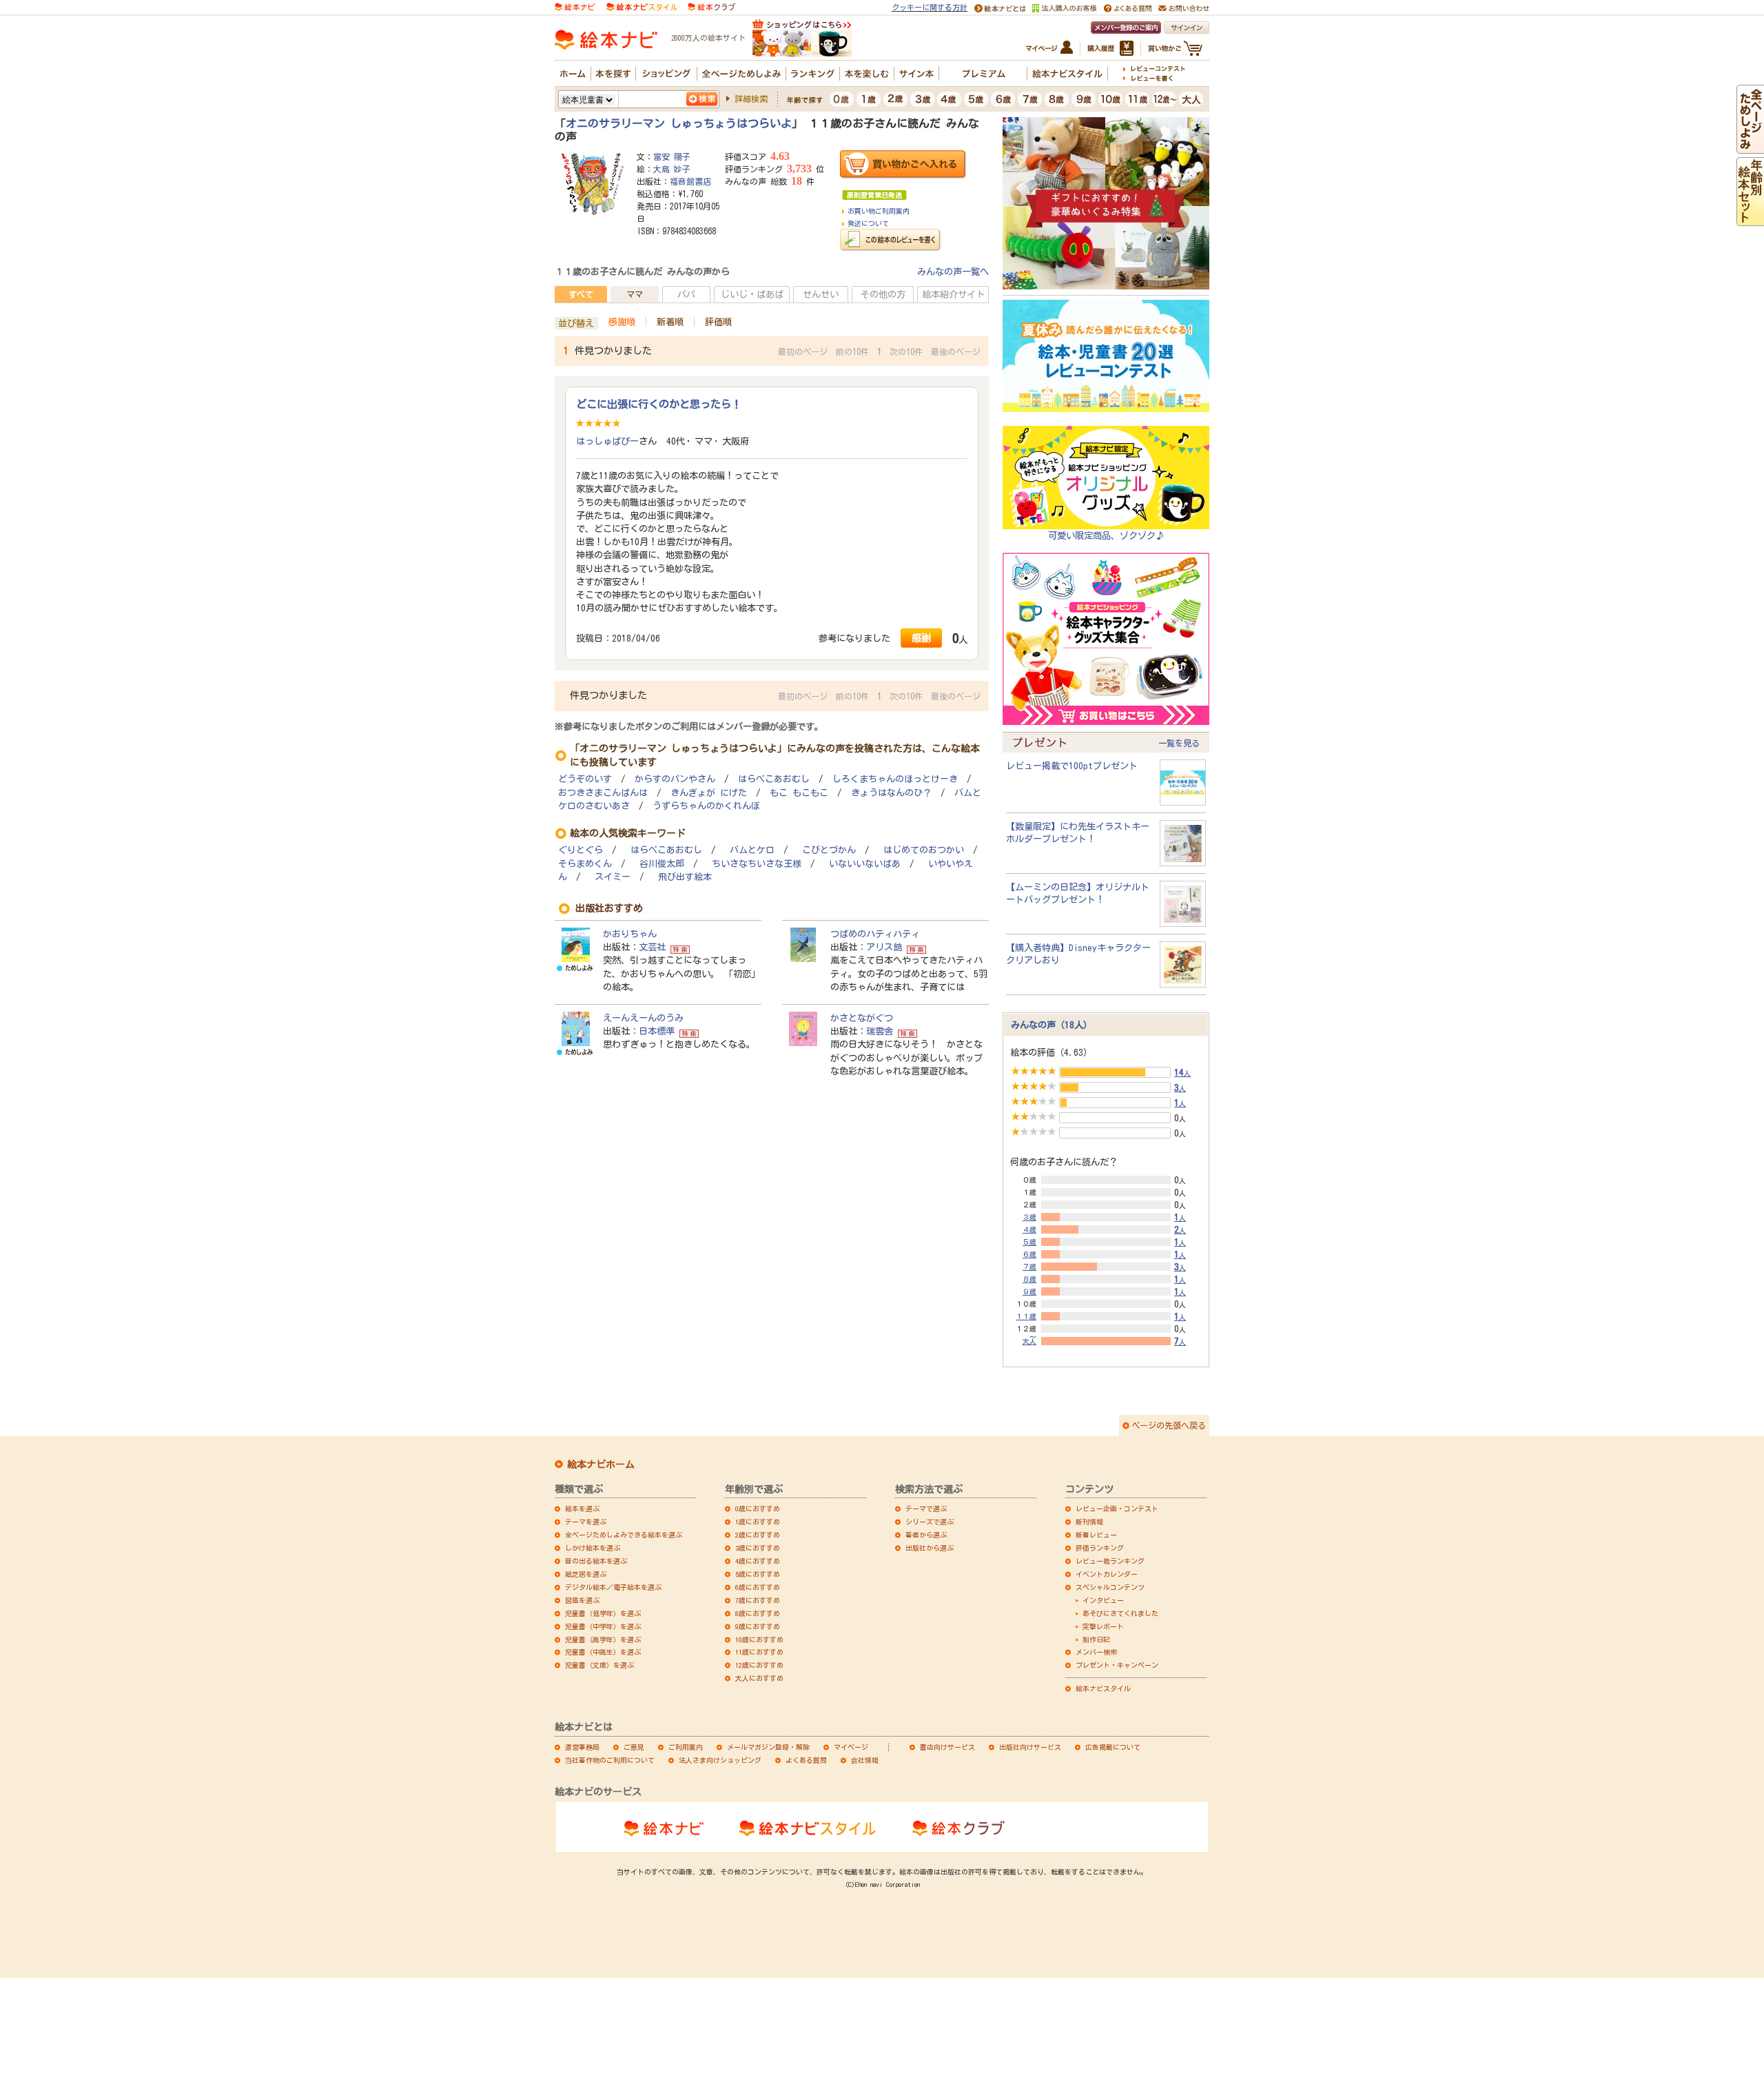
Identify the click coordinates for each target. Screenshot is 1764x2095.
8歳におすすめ (758, 1613)
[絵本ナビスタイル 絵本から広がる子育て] (642, 6)
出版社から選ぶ (930, 1548)
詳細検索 (751, 99)
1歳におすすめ (758, 1522)
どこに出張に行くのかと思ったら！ (659, 404)
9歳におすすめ (758, 1626)
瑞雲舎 (880, 1031)
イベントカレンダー (1107, 1574)
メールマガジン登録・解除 (768, 1747)
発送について (868, 223)
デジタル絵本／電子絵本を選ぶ (613, 1587)
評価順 (718, 322)
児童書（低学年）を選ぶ (603, 1613)
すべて (581, 294)
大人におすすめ (759, 1678)
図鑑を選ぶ (582, 1600)
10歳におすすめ (759, 1639)
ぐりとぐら (581, 850)
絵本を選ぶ (582, 1509)
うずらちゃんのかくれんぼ (706, 806)
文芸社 (652, 947)
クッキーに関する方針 (930, 7)
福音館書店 (690, 181)
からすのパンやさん (675, 779)
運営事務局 (582, 1747)
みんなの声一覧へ (953, 272)
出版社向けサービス (1030, 1747)
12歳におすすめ (759, 1665)
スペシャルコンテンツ (1110, 1587)
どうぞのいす (585, 779)
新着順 (670, 322)
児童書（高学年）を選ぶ (603, 1639)
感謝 (921, 638)
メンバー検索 (1096, 1652)
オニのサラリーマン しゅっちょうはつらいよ (679, 123)
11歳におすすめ (759, 1652)
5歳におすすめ (758, 1574)
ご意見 (634, 1747)
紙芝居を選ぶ (586, 1574)
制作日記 (1096, 1639)
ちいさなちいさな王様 (757, 864)
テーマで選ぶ (926, 1509)
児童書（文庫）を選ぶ (599, 1665)
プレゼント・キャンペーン (1117, 1665)
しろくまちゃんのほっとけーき (895, 779)
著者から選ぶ (926, 1535)
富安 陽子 (672, 156)
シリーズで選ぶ (930, 1522)
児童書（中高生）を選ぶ (603, 1652)
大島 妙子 (672, 169)
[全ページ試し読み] (1750, 147)
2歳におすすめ (758, 1535)
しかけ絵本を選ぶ (593, 1548)
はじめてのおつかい (924, 850)
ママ (635, 294)
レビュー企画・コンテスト (1117, 1509)
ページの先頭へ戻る (1169, 1425)
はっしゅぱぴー (607, 441)
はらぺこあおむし (774, 779)
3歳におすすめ (758, 1548)
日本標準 (657, 1031)
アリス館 (884, 947)
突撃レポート (1103, 1626)
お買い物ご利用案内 (879, 211)
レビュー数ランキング (1110, 1561)
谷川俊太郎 (662, 864)
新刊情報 (1089, 1522)
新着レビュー (1096, 1535)
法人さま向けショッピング (720, 1760)
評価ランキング (1100, 1548)
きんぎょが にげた (709, 793)
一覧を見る (1179, 743)
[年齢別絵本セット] (1750, 219)
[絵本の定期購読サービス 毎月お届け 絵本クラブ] (711, 6)
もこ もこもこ (799, 793)
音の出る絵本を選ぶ (596, 1561)
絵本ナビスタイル (1103, 1688)
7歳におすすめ (758, 1600)
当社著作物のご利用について (610, 1760)
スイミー (613, 877)
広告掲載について (1113, 1747)
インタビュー (1103, 1600)
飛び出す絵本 (685, 877)
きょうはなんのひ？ (891, 793)
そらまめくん (585, 864)
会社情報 (865, 1760)
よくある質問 (806, 1760)
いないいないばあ (865, 864)
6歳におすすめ (758, 1587)
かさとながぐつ (862, 1018)
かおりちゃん (630, 934)
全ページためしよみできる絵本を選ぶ (624, 1535)
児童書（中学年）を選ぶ (603, 1626)
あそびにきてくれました (1120, 1613)
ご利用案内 (686, 1747)
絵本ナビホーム (601, 1464)
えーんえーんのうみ (643, 1018)
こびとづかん (829, 850)
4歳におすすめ (758, 1561)
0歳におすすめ (758, 1509)
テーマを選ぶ (586, 1522)
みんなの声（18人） (1052, 1025)
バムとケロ (752, 850)
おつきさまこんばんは (603, 793)
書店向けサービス (947, 1747)
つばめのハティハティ (875, 934)
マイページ (851, 1747)
